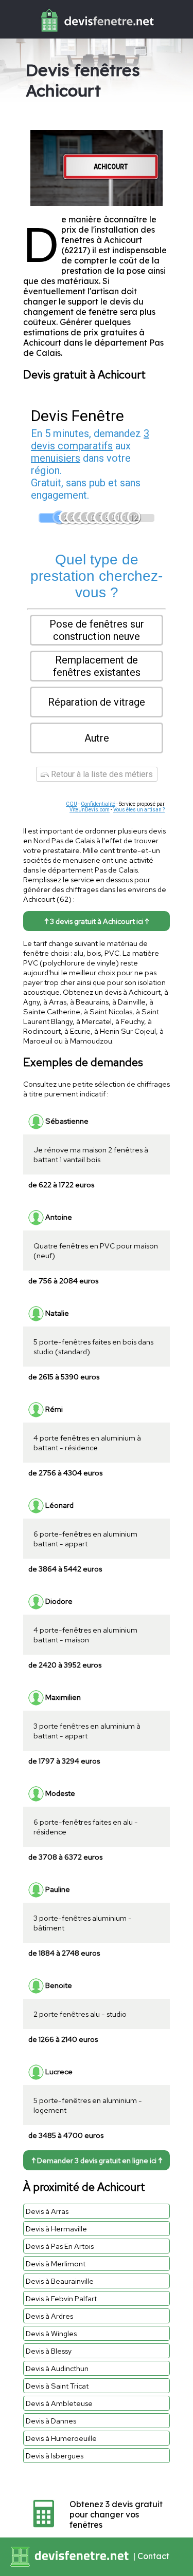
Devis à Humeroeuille (61, 2438)
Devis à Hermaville (56, 2229)
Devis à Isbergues (55, 2456)
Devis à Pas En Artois (60, 2246)
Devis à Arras (47, 2211)
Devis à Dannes (51, 2421)
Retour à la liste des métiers (101, 774)
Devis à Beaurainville (60, 2281)
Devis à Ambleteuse (59, 2403)
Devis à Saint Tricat (57, 2386)
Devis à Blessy (49, 2351)
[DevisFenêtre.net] (97, 34)
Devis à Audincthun (57, 2368)
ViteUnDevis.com (90, 810)
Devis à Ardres (49, 2316)
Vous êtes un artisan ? (139, 810)
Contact (153, 2556)
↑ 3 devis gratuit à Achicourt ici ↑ (97, 921)
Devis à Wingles (51, 2333)
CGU (72, 804)
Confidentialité (98, 804)
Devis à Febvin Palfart (61, 2298)
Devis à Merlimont (56, 2264)
